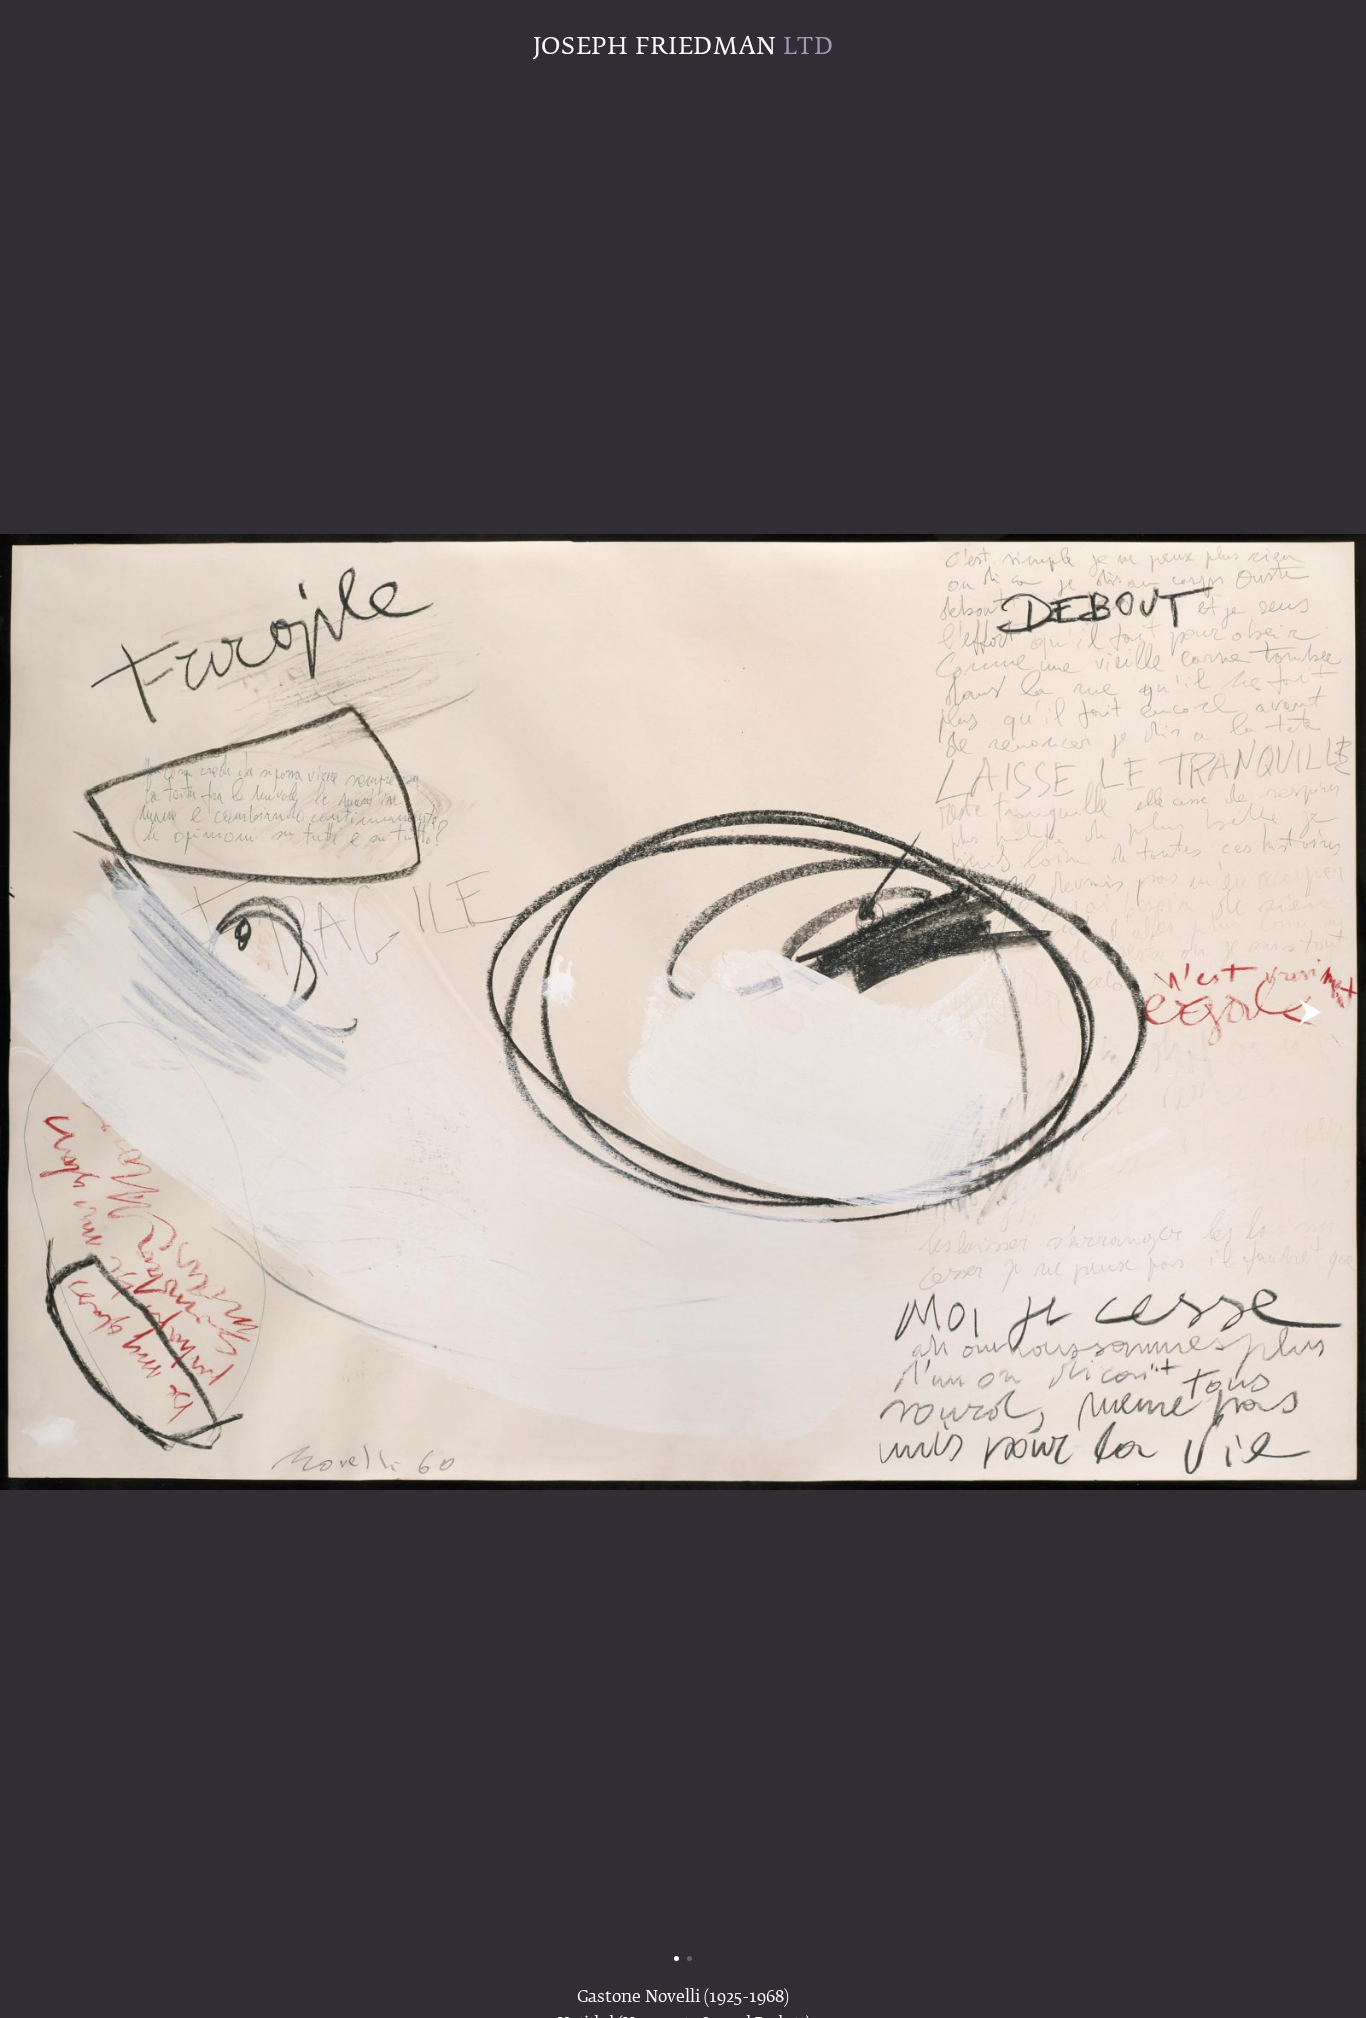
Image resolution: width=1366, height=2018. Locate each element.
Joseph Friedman (683, 47)
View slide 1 (676, 1958)
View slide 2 (689, 1958)
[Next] (1309, 1012)
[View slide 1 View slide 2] (683, 1012)
